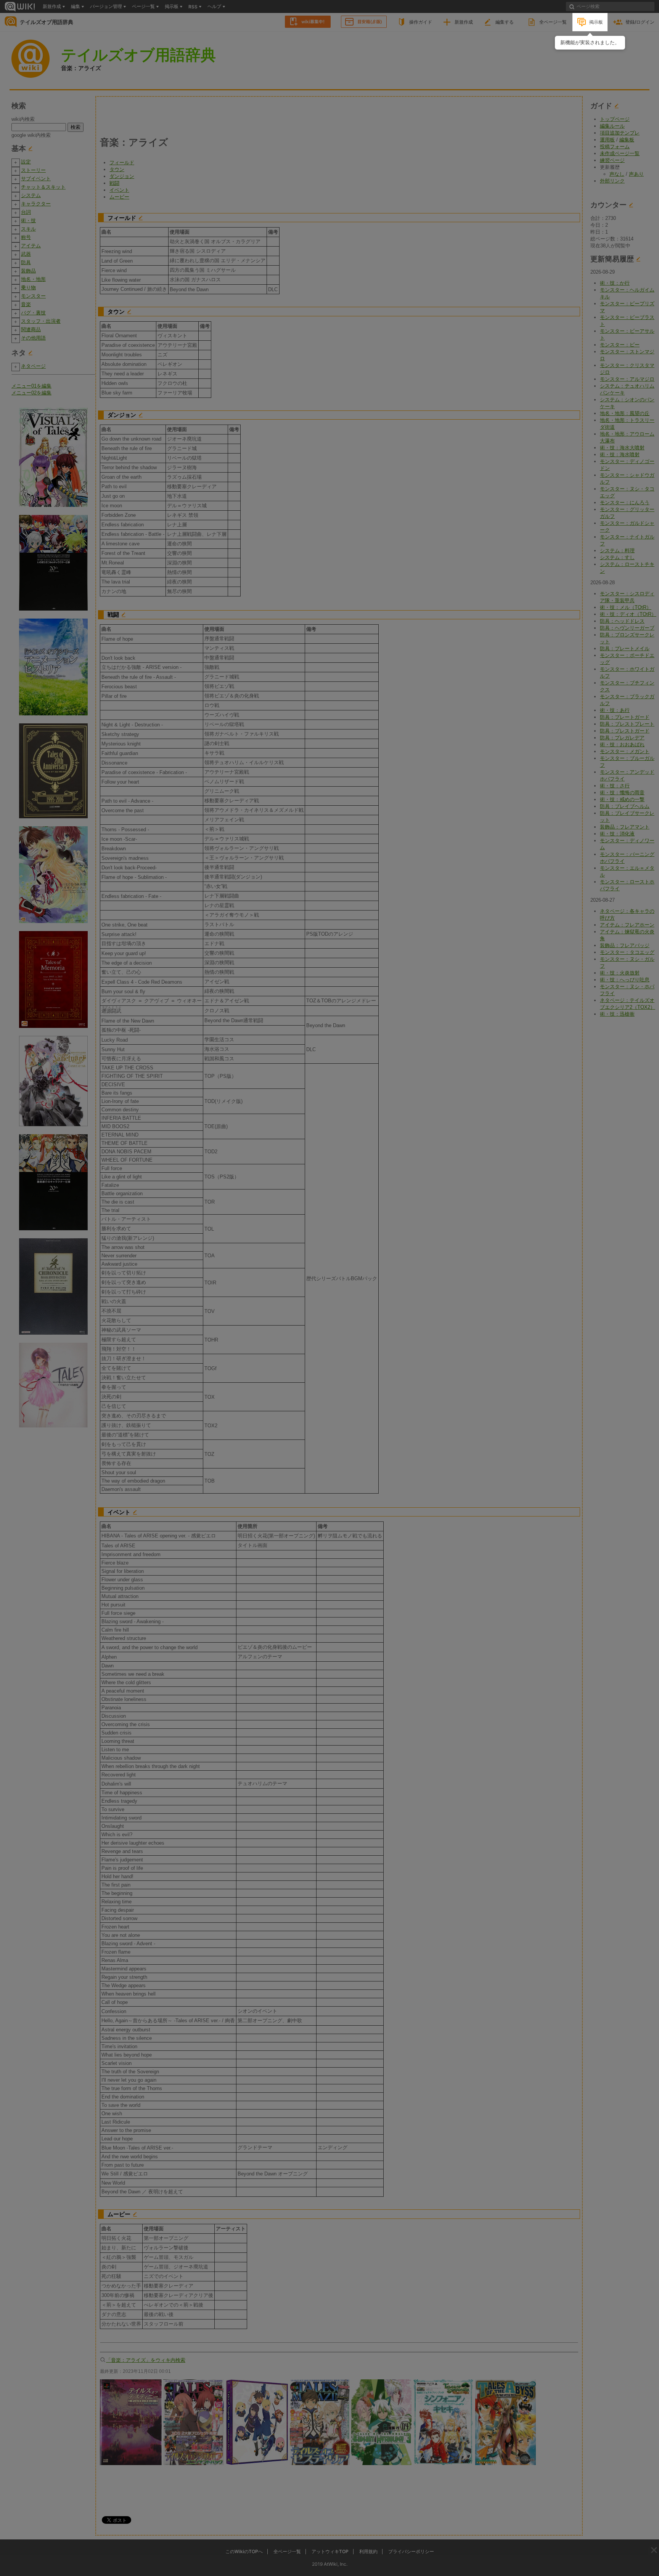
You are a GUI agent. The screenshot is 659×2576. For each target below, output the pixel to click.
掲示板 (596, 22)
